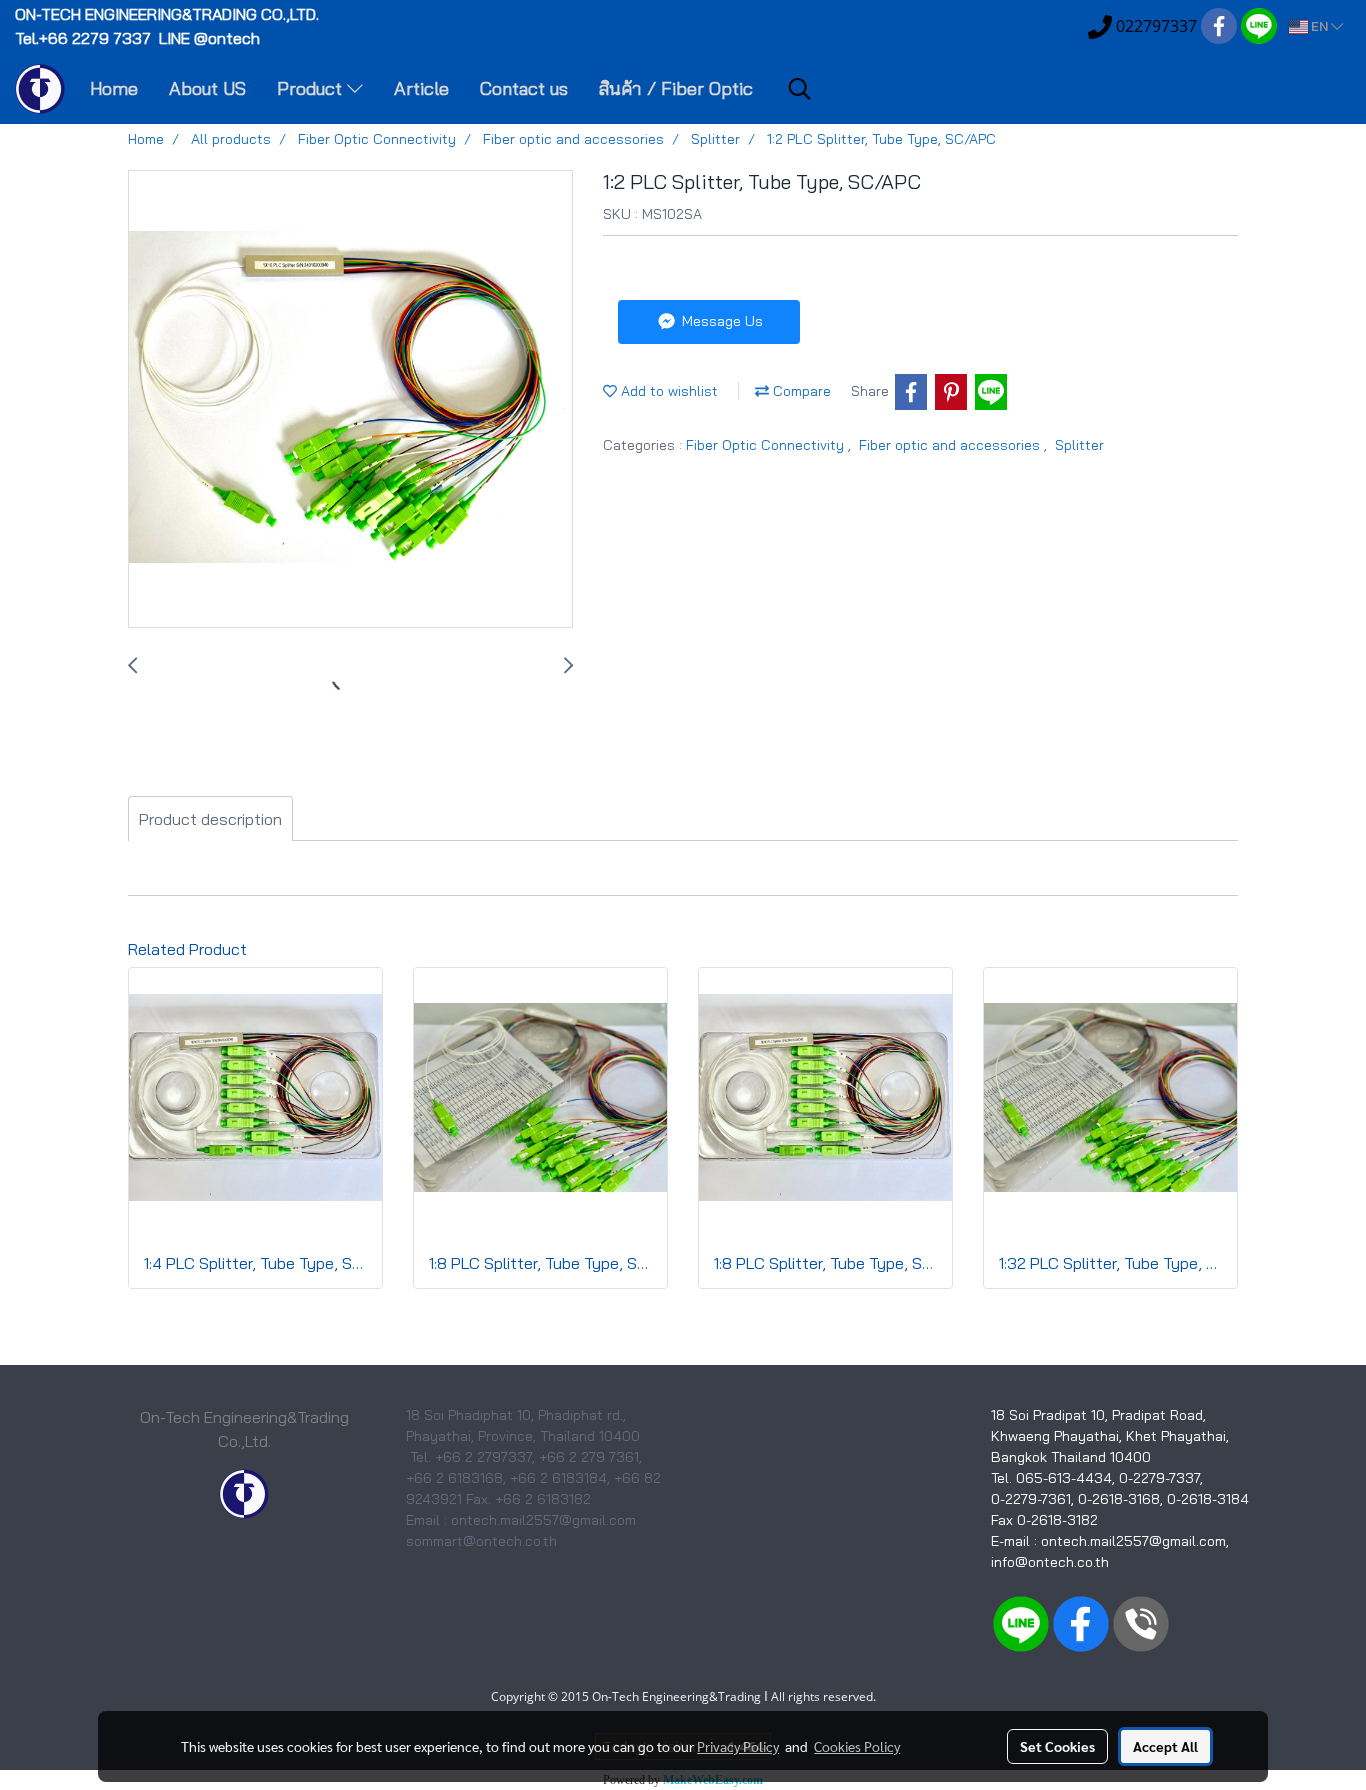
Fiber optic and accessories (951, 445)
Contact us (524, 88)
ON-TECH (169, 14)
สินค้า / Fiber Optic (676, 88)
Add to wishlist (667, 391)
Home (114, 88)
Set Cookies (1057, 1746)
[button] (800, 89)
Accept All (1165, 1746)
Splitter (1079, 445)
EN (1319, 26)
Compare (800, 391)
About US (207, 88)
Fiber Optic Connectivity (767, 445)
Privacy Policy (738, 1746)
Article (421, 88)
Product (312, 88)
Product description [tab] (210, 819)
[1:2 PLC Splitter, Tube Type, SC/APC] (350, 400)
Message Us (720, 321)
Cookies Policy (857, 1746)
